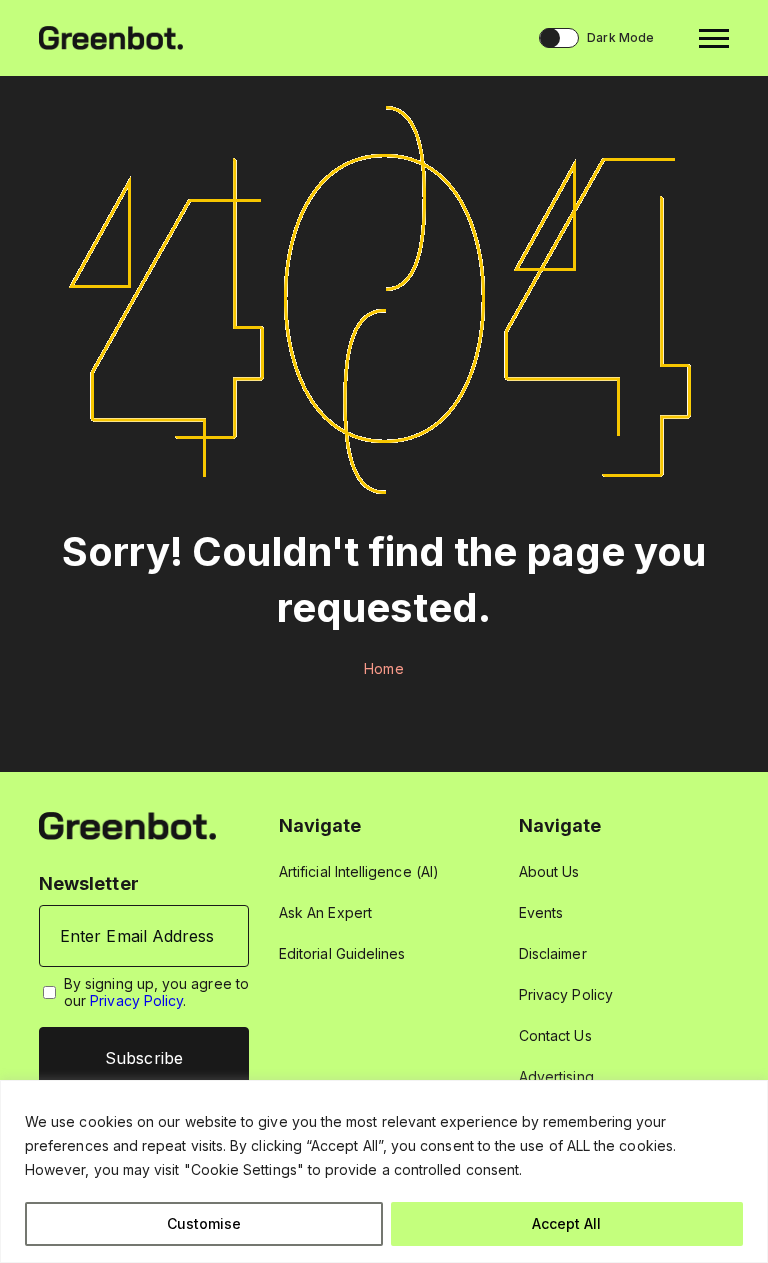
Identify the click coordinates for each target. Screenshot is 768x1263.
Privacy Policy (136, 1000)
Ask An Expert (325, 912)
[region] (384, 1171)
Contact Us (555, 1035)
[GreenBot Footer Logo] (127, 824)
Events (541, 912)
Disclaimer (553, 953)
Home (383, 668)
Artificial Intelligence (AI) (359, 871)
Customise (204, 1223)
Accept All (566, 1223)
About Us (549, 871)
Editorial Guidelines (342, 953)
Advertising (556, 1076)
